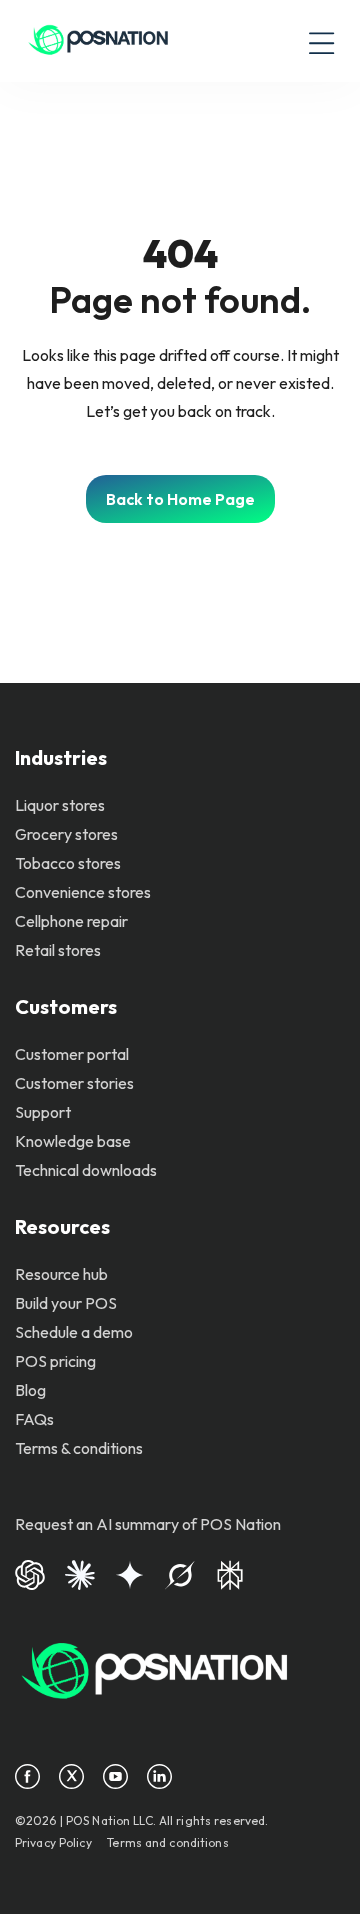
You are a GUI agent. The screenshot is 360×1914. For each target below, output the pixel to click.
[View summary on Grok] (180, 1573)
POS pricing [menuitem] (55, 1361)
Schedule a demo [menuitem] (74, 1332)
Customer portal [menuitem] (72, 1054)
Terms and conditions (167, 1842)
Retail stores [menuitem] (58, 950)
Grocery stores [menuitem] (66, 834)
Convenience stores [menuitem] (83, 892)
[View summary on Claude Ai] (80, 1573)
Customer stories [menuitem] (74, 1083)
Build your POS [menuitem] (66, 1303)
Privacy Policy (53, 1842)
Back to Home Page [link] (180, 499)
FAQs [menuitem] (34, 1419)
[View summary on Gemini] (130, 1573)
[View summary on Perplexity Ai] (230, 1573)
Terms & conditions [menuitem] (79, 1448)
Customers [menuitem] (66, 1006)
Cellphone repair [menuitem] (71, 921)
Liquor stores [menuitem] (60, 805)
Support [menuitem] (43, 1112)
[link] (98, 41)
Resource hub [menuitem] (61, 1274)
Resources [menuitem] (62, 1226)
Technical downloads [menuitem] (86, 1170)
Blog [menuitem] (30, 1390)
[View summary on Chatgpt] (30, 1573)
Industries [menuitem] (61, 757)
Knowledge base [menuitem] (73, 1141)
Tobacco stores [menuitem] (68, 863)
